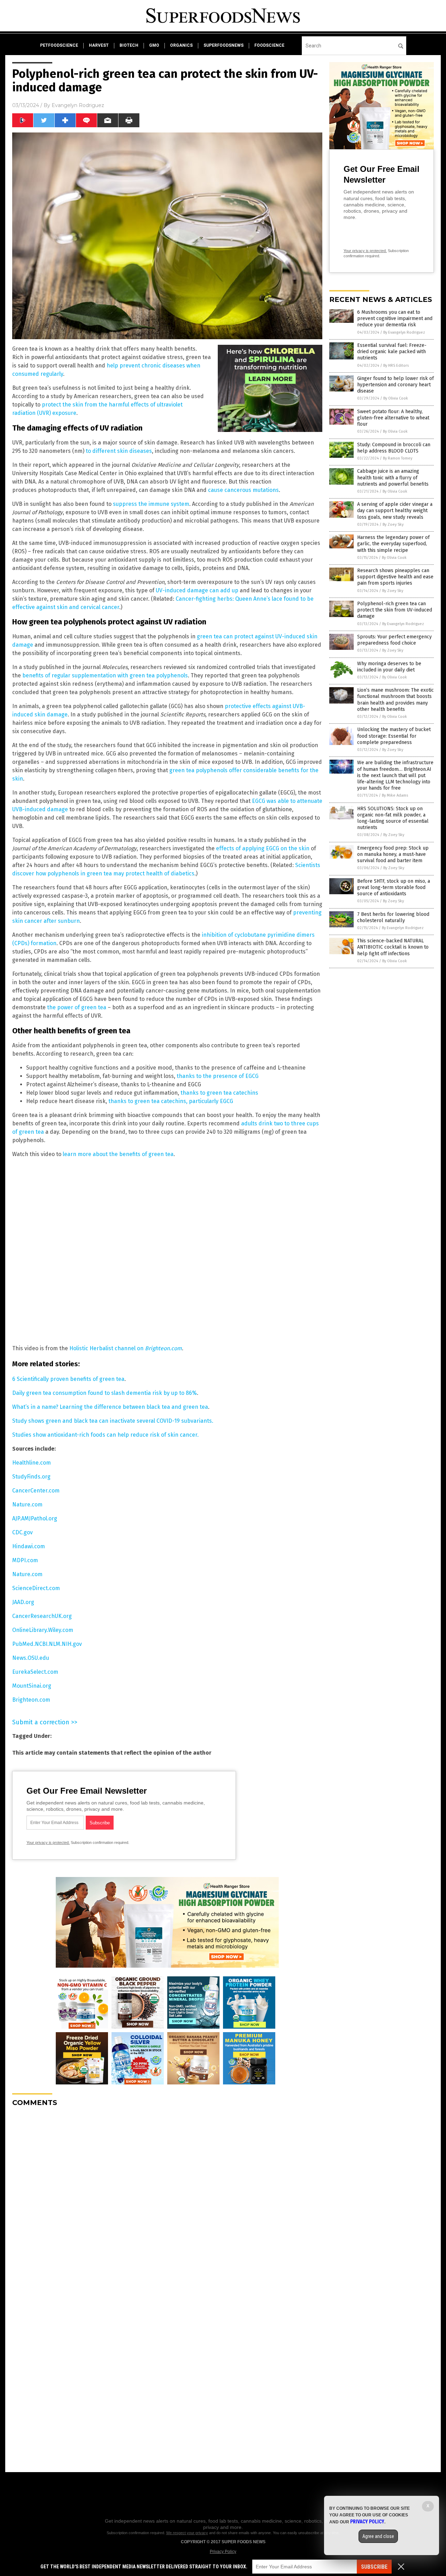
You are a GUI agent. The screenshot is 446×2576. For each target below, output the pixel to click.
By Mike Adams (395, 795)
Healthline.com (32, 1463)
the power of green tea (77, 1007)
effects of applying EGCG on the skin (263, 848)
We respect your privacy (187, 2533)
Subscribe (374, 2567)
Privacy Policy (223, 2552)
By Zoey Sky (393, 525)
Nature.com (27, 1504)
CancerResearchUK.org (42, 1616)
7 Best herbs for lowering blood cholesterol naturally (393, 917)
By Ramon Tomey (398, 458)
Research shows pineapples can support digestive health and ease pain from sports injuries (395, 577)
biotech (129, 45)
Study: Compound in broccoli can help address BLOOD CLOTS (394, 448)
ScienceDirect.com (36, 1588)
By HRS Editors (396, 366)
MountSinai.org (32, 1686)
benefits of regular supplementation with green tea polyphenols (105, 675)
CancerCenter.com (36, 1491)
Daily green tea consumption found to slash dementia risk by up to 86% (105, 1393)
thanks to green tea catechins (219, 1093)
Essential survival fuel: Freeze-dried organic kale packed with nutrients (392, 352)
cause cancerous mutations (243, 490)
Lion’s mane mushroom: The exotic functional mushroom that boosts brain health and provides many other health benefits (395, 700)
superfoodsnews (224, 45)
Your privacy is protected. (48, 1842)
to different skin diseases (119, 451)
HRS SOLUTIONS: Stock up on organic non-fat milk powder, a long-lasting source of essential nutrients (393, 818)
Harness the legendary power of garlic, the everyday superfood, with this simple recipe (393, 544)
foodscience (269, 45)
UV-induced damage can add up (197, 590)
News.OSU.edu (31, 1658)
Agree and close (378, 2536)
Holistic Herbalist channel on (126, 1348)
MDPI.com (25, 1560)
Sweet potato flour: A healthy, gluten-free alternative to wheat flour (393, 418)
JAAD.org (23, 1602)
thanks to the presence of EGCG (218, 1076)
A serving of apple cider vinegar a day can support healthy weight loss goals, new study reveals (395, 511)
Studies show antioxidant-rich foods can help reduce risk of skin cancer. (105, 1435)
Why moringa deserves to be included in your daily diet (389, 667)
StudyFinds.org (31, 1477)
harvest (99, 45)
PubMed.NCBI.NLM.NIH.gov (47, 1644)
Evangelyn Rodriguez (78, 105)
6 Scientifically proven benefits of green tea (68, 1379)
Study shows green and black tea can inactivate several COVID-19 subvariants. (113, 1421)
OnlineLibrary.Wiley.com (43, 1630)
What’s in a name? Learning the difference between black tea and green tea (110, 1407)
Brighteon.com (31, 1700)
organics (181, 45)
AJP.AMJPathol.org (35, 1518)
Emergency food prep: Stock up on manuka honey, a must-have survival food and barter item (393, 854)
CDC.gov (22, 1532)
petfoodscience (59, 45)
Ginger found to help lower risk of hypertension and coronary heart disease (395, 385)
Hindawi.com (29, 1546)
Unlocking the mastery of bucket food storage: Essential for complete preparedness (394, 736)
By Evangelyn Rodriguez (404, 332)
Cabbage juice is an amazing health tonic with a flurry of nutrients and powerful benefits (393, 477)
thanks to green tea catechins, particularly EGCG (171, 1101)
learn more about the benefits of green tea (118, 1154)
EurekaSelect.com (35, 1672)
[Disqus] (167, 2199)
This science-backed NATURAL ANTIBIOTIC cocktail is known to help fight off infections (393, 947)
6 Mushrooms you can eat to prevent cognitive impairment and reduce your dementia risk (395, 318)
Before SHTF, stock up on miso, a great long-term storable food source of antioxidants (394, 887)
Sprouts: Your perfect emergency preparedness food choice (394, 640)
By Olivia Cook (396, 398)
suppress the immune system (151, 504)
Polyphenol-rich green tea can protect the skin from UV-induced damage (395, 610)
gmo (154, 45)
